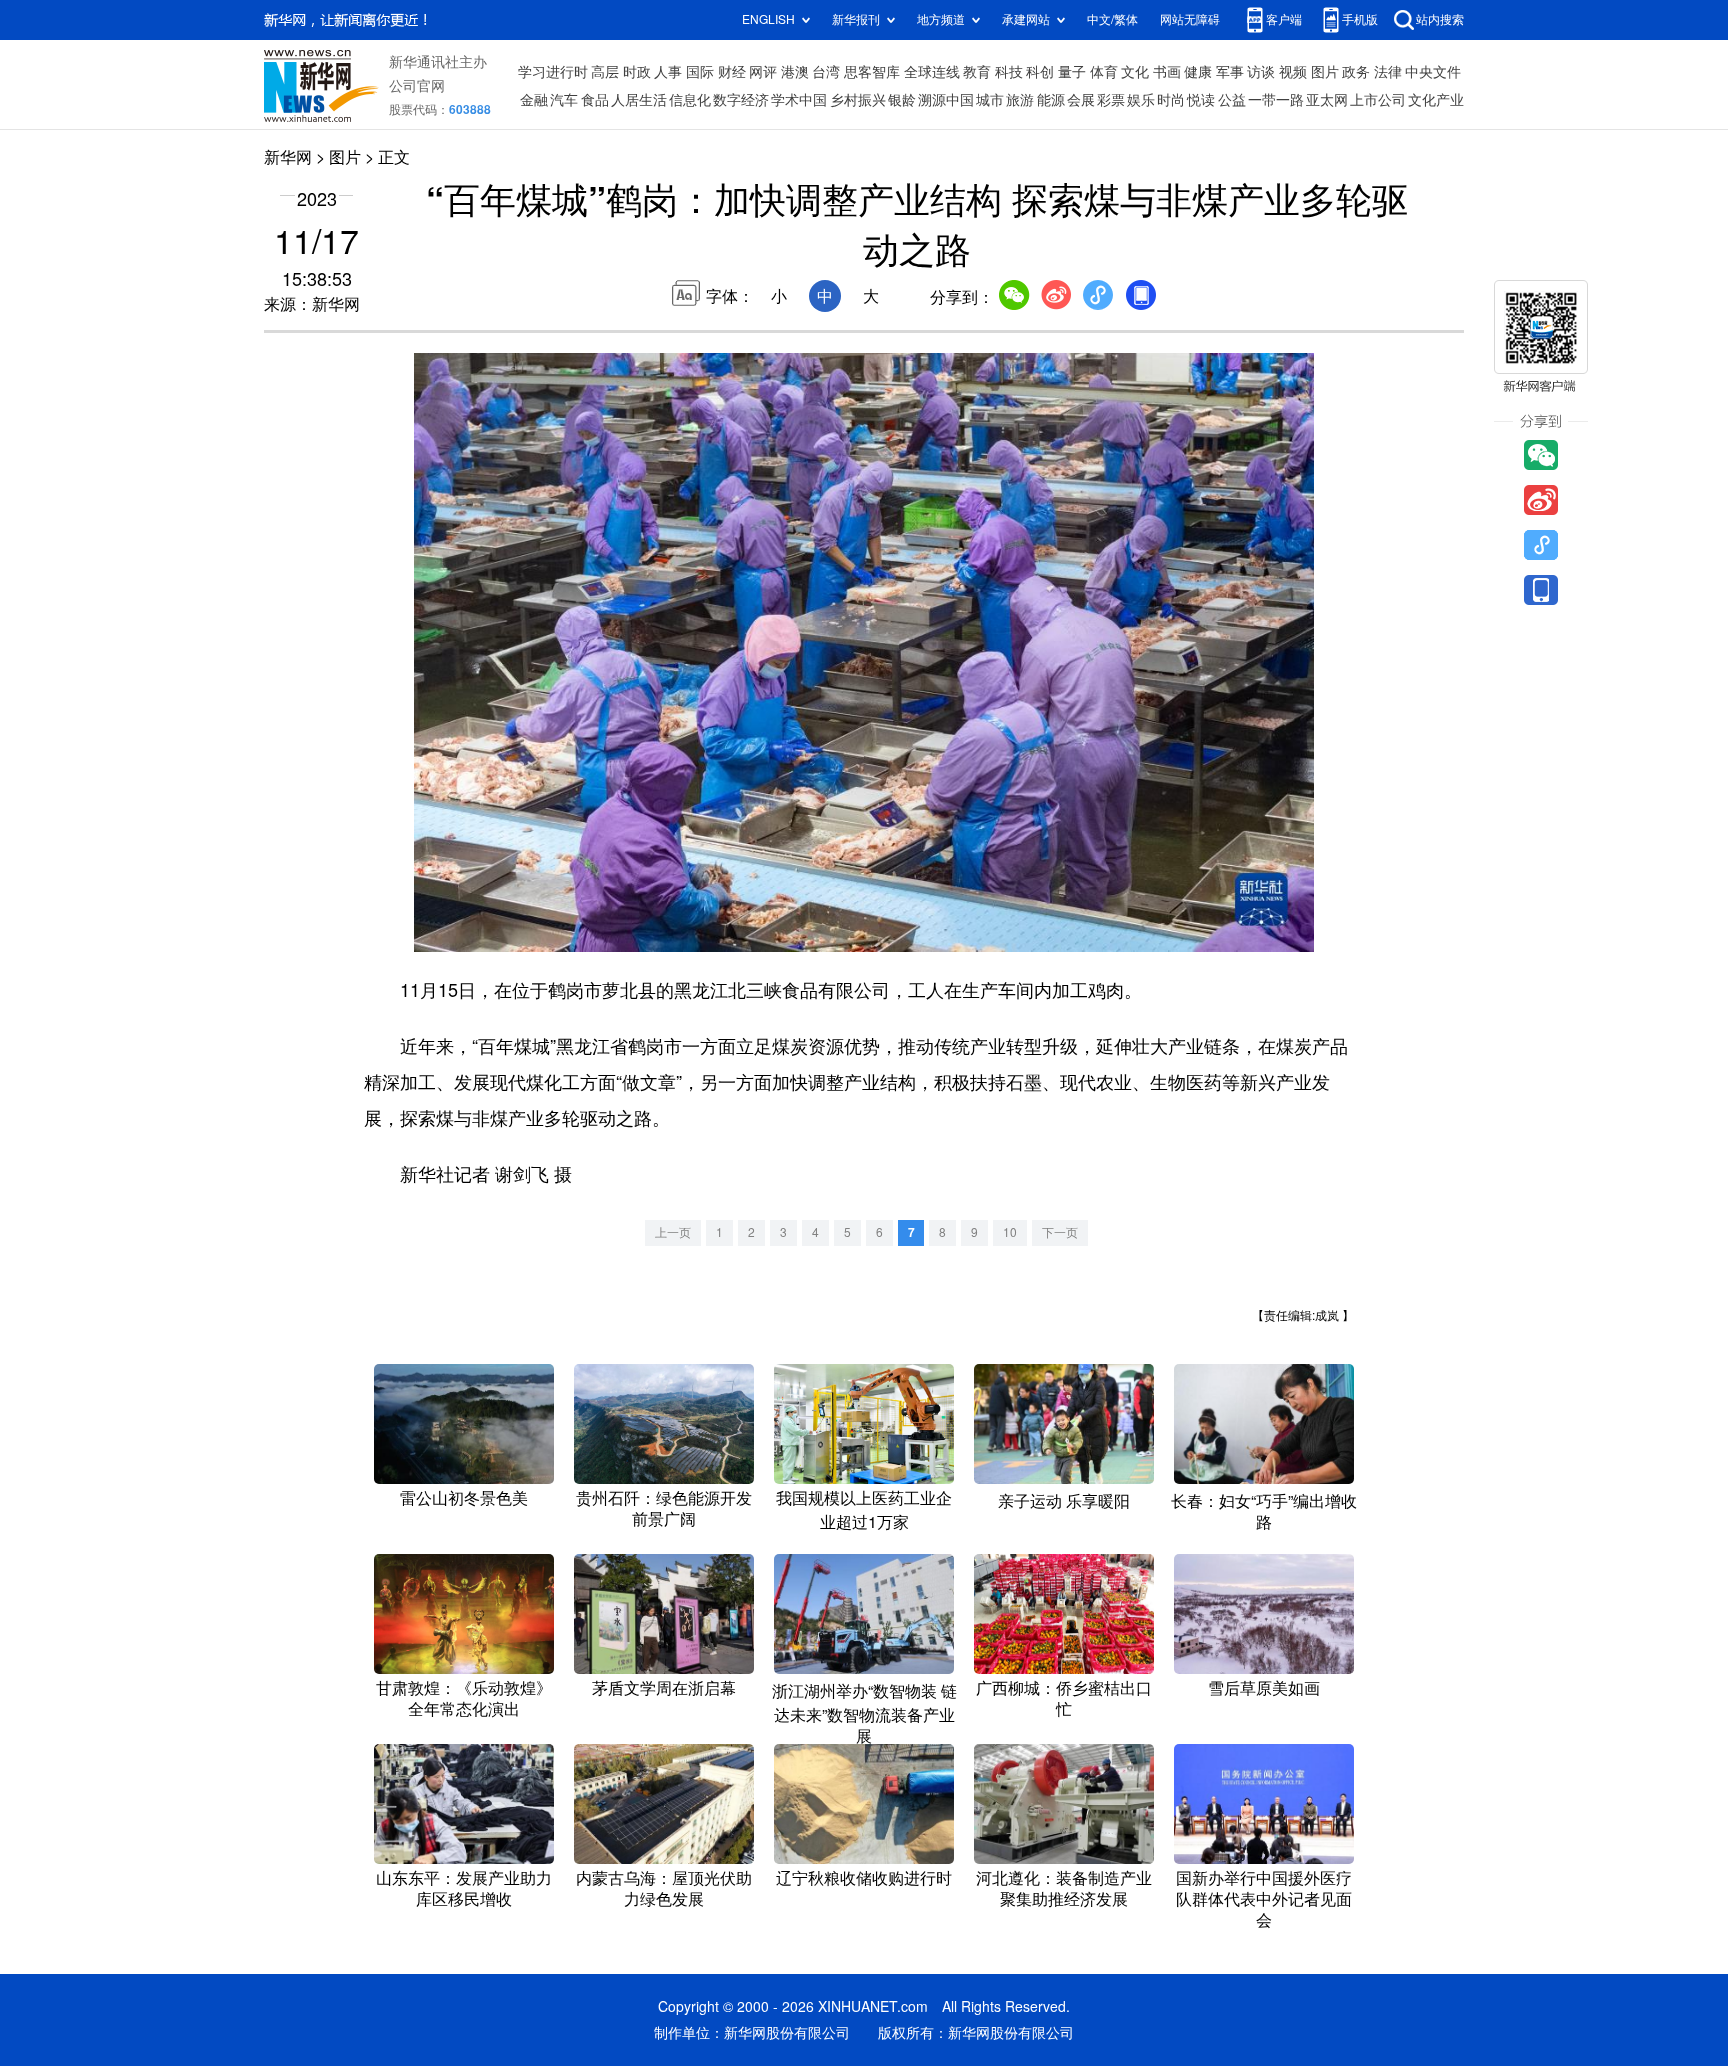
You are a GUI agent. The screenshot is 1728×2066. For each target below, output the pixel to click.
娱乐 (1141, 100)
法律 (1388, 72)
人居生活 (639, 100)
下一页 (1060, 1232)
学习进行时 (553, 72)
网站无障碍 (1190, 19)
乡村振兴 (858, 100)
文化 (1135, 72)
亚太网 (1327, 100)
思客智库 (872, 72)
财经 (732, 72)
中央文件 (1433, 72)
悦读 (1201, 100)
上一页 (673, 1232)
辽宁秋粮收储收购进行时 (864, 1878)
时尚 (1171, 100)
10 (1010, 1232)
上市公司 (1378, 100)
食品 (595, 100)
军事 (1230, 72)
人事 (668, 72)
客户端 (1284, 19)
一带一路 (1276, 100)
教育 (977, 72)
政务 (1356, 72)
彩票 (1111, 100)
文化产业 (1436, 100)
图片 (1325, 72)
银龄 (902, 100)
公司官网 (417, 86)
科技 (1009, 72)
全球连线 (932, 72)
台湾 (826, 72)
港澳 (795, 72)
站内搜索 (1440, 19)
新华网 (288, 157)
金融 (534, 100)
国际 (700, 72)
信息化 (690, 100)
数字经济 (741, 100)
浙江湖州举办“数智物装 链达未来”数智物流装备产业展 (864, 1713)
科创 (1040, 72)
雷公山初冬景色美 (464, 1498)
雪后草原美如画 (1264, 1688)
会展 (1081, 100)
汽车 (564, 100)
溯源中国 (946, 100)
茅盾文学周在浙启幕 (664, 1688)
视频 (1293, 72)
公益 (1232, 100)
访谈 (1261, 72)
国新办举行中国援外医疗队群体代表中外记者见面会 (1264, 1899)
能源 (1051, 100)
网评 (763, 72)
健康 (1198, 72)
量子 (1072, 72)
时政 (637, 72)
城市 (990, 100)
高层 (605, 72)
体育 (1104, 72)
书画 (1167, 72)
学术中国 (799, 100)
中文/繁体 (1112, 19)
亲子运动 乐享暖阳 (1064, 1501)
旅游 (1020, 100)
